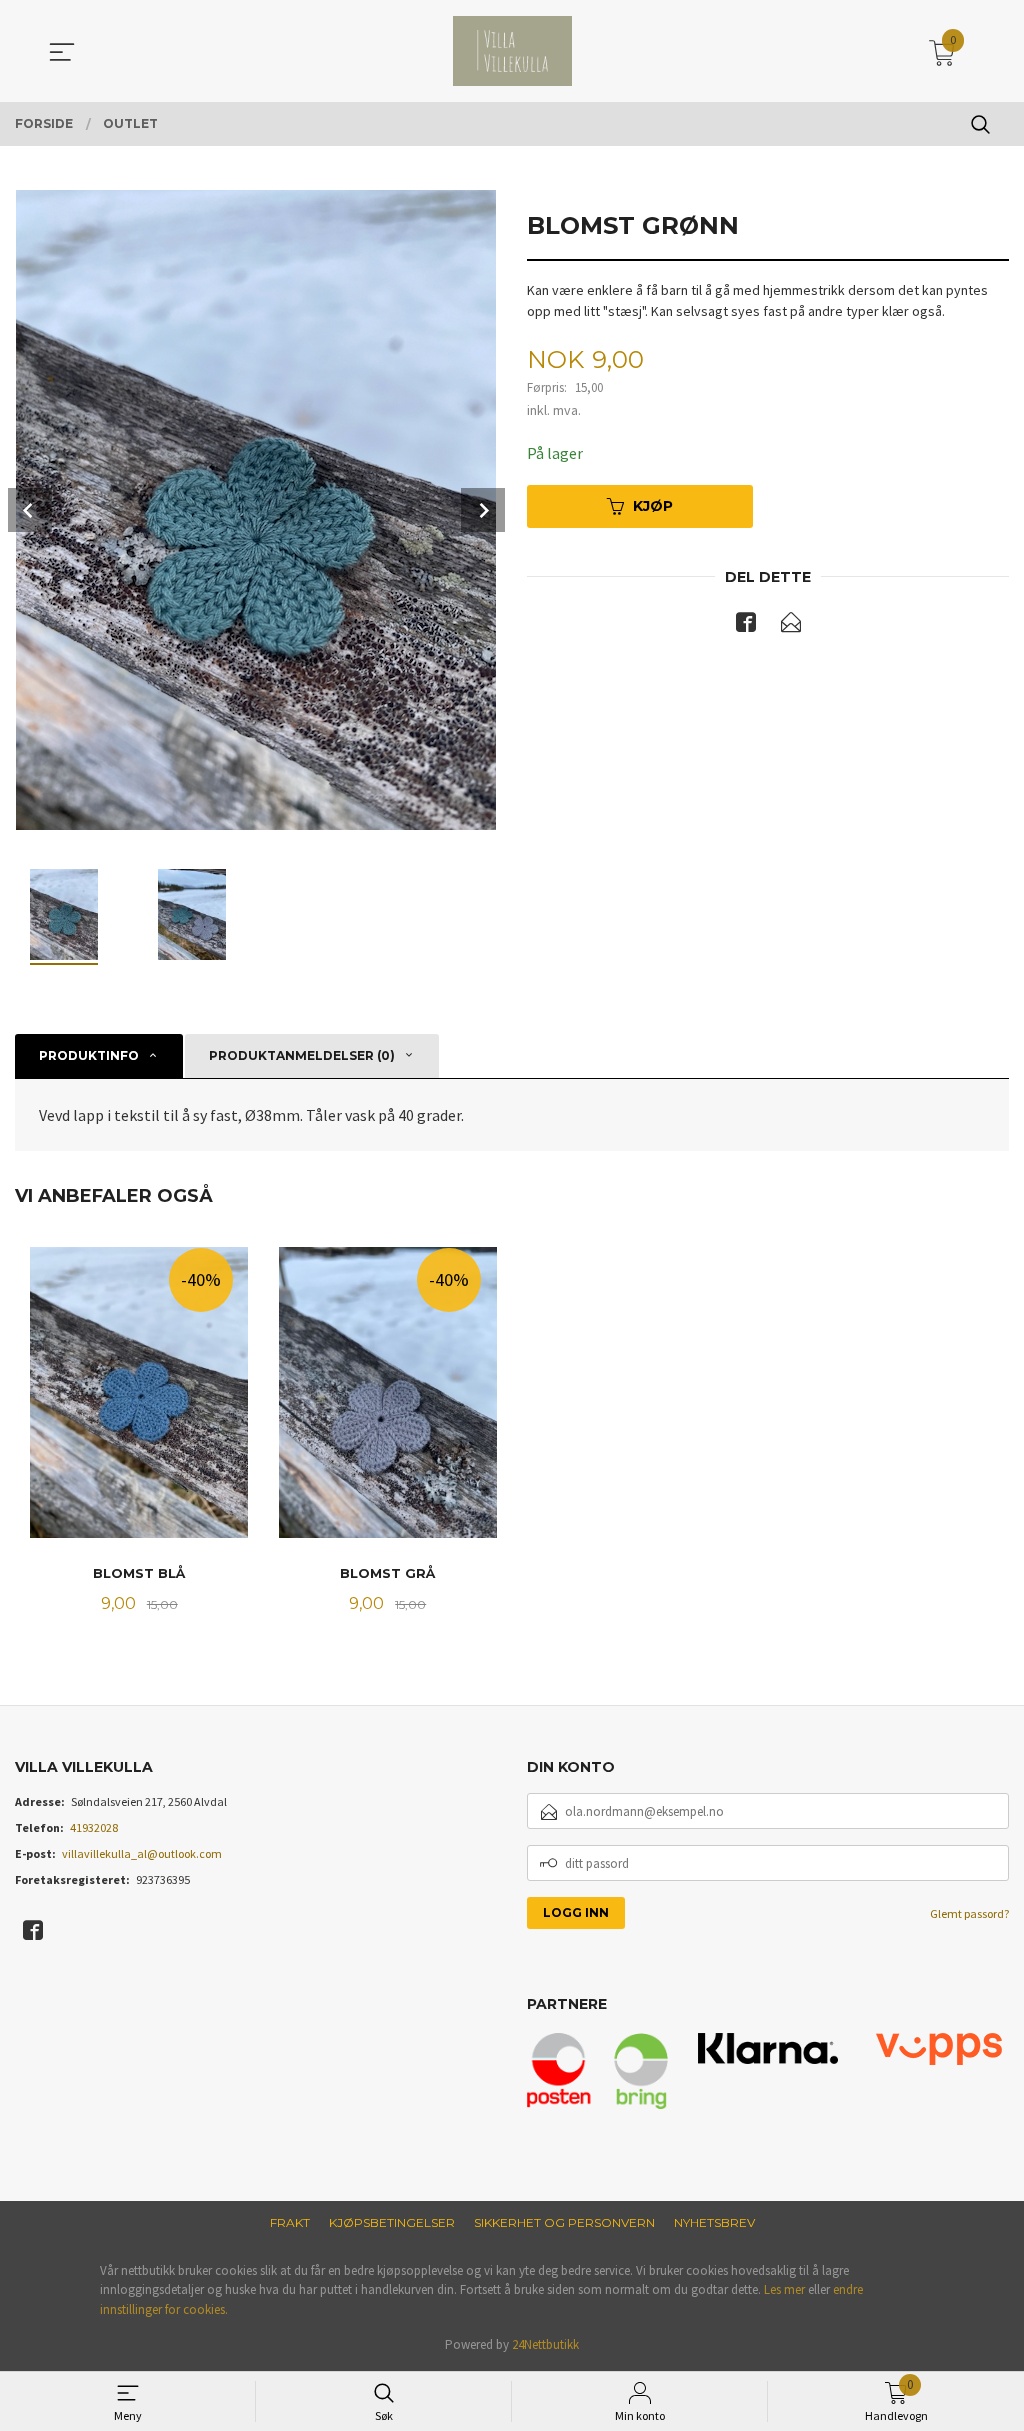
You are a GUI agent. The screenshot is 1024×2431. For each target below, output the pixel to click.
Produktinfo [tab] (89, 1055)
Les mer (784, 2289)
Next (483, 510)
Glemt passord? (969, 1913)
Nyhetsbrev (714, 2222)
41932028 (94, 1827)
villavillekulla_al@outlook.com (142, 1853)
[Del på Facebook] (746, 626)
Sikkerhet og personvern (564, 2222)
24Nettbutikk (545, 2344)
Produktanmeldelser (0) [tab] (302, 1055)
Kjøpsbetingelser (392, 2222)
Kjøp (653, 506)
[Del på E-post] (791, 626)
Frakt (290, 2222)
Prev (30, 510)
